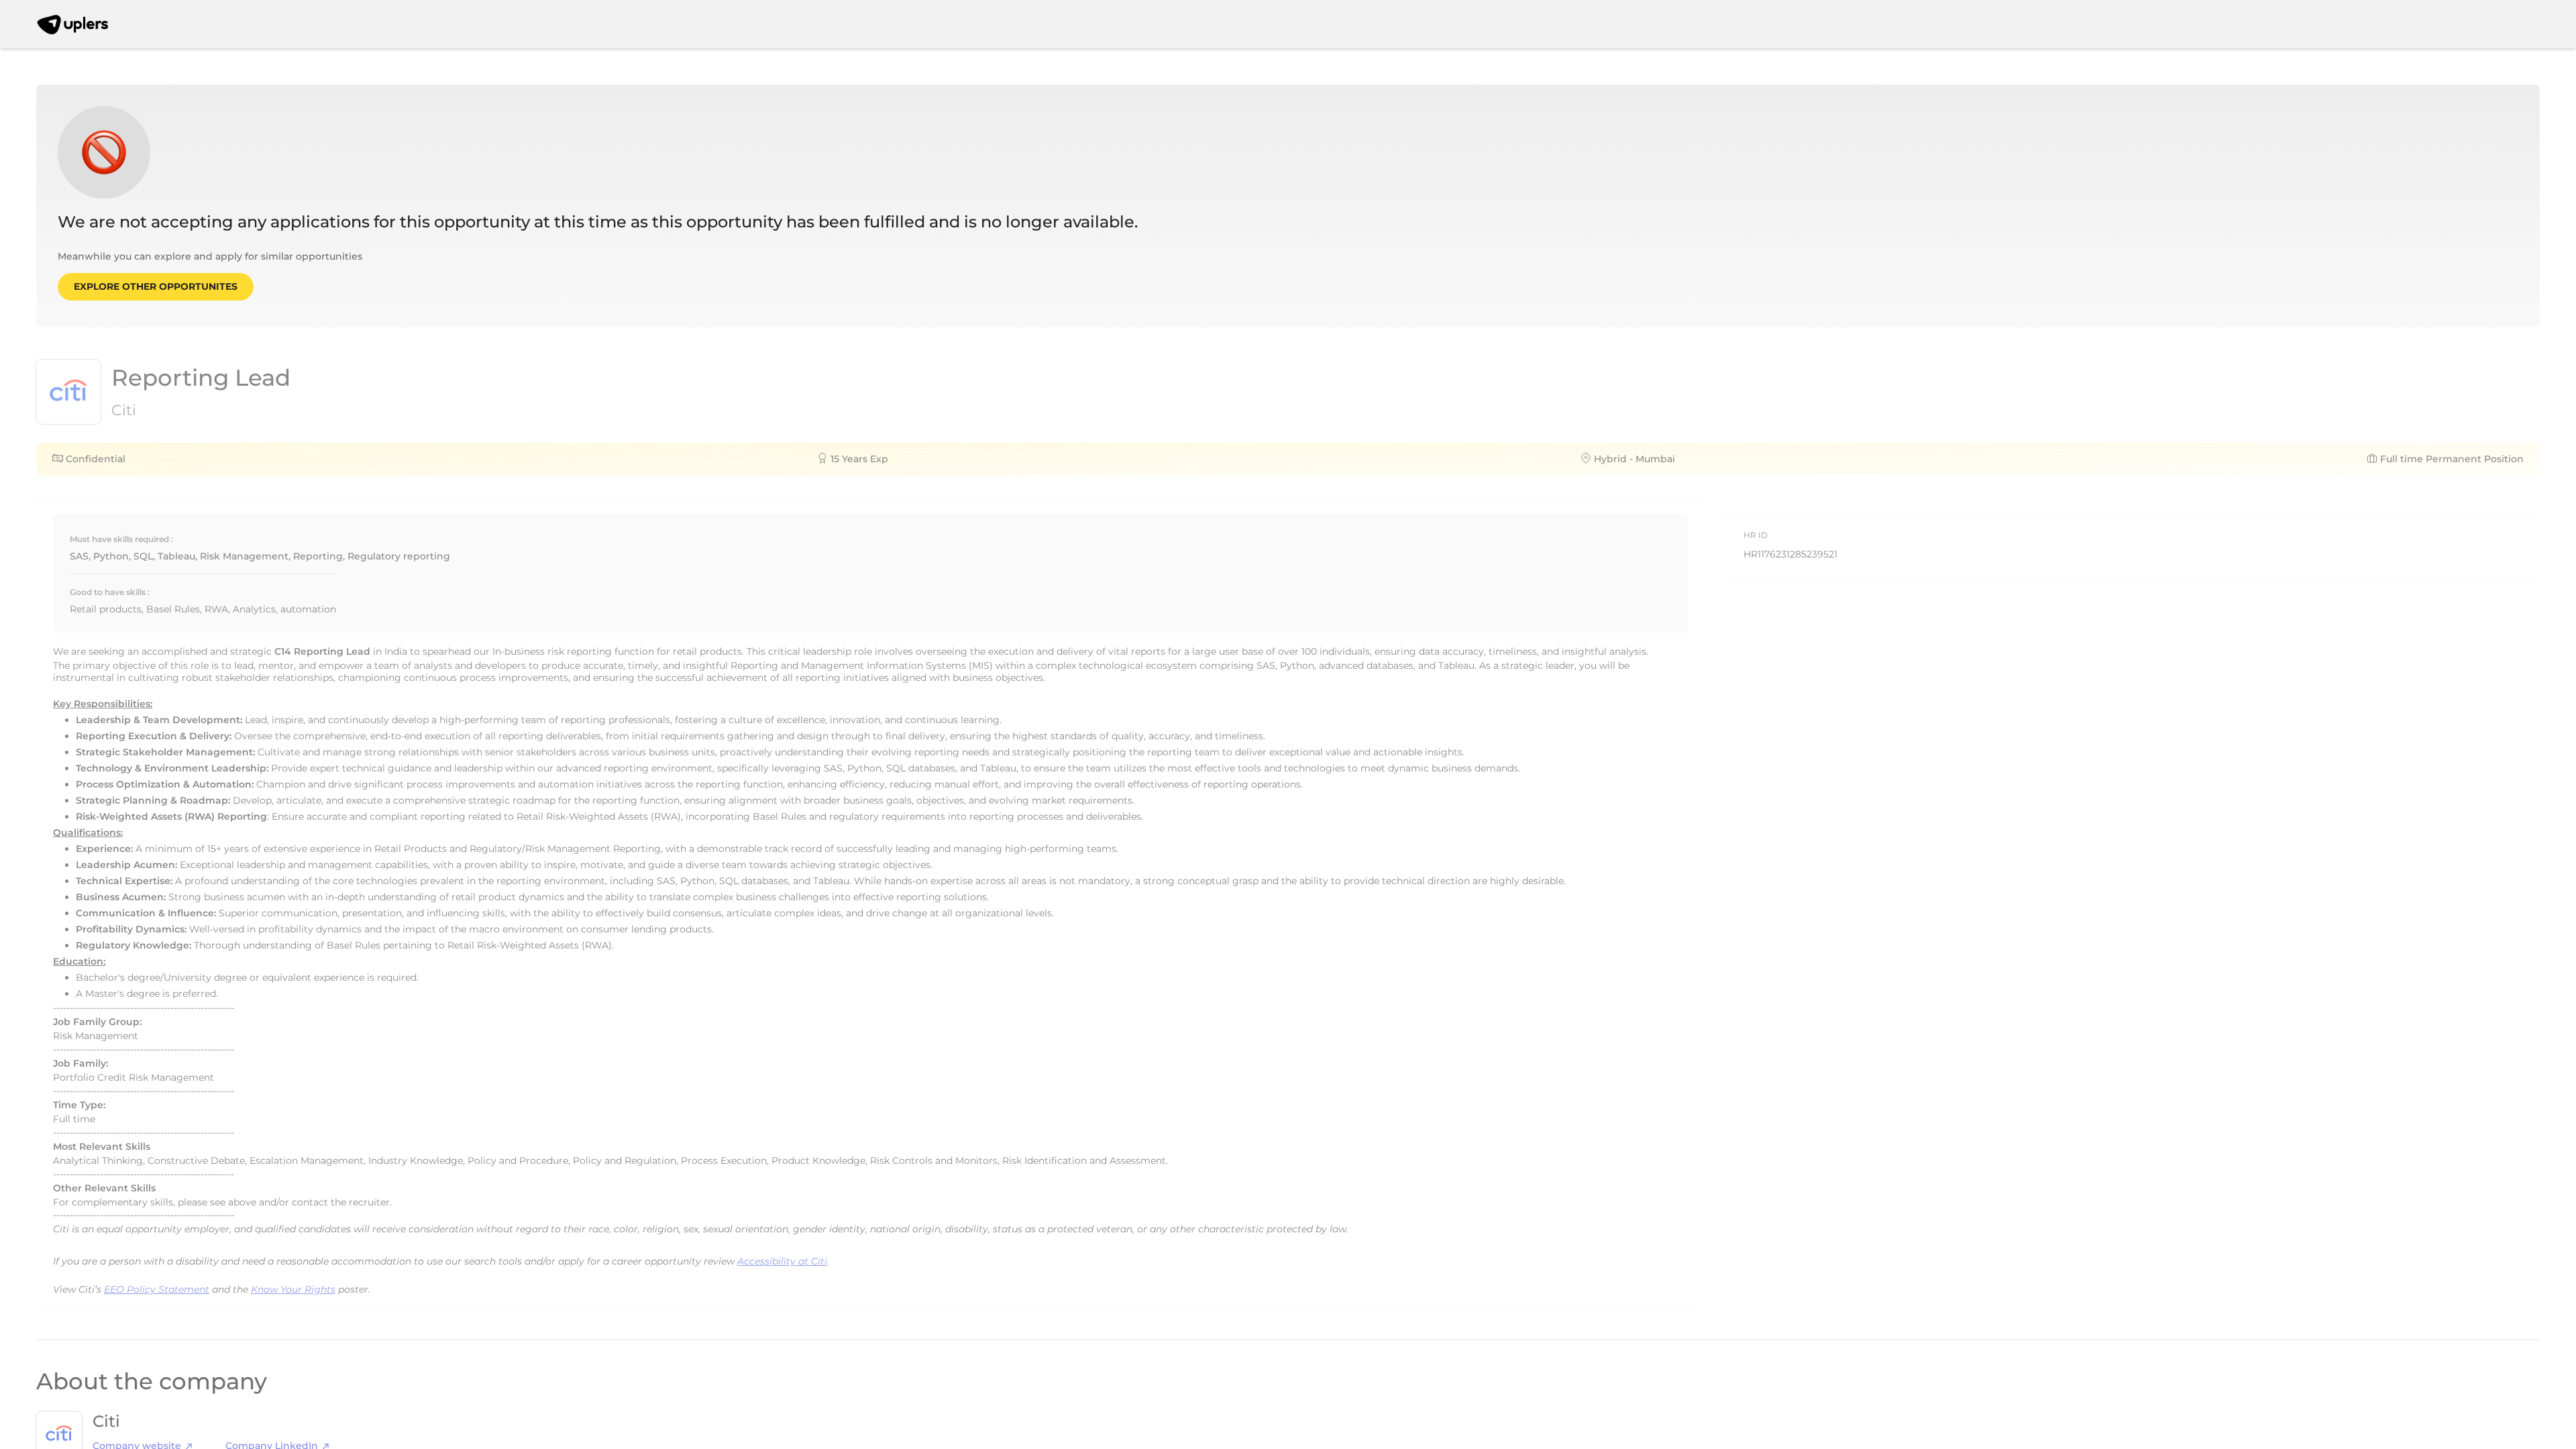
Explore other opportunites (156, 286)
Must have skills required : (121, 539)
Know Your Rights (293, 1289)
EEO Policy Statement (157, 1289)
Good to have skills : (110, 592)
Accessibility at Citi (782, 1261)
